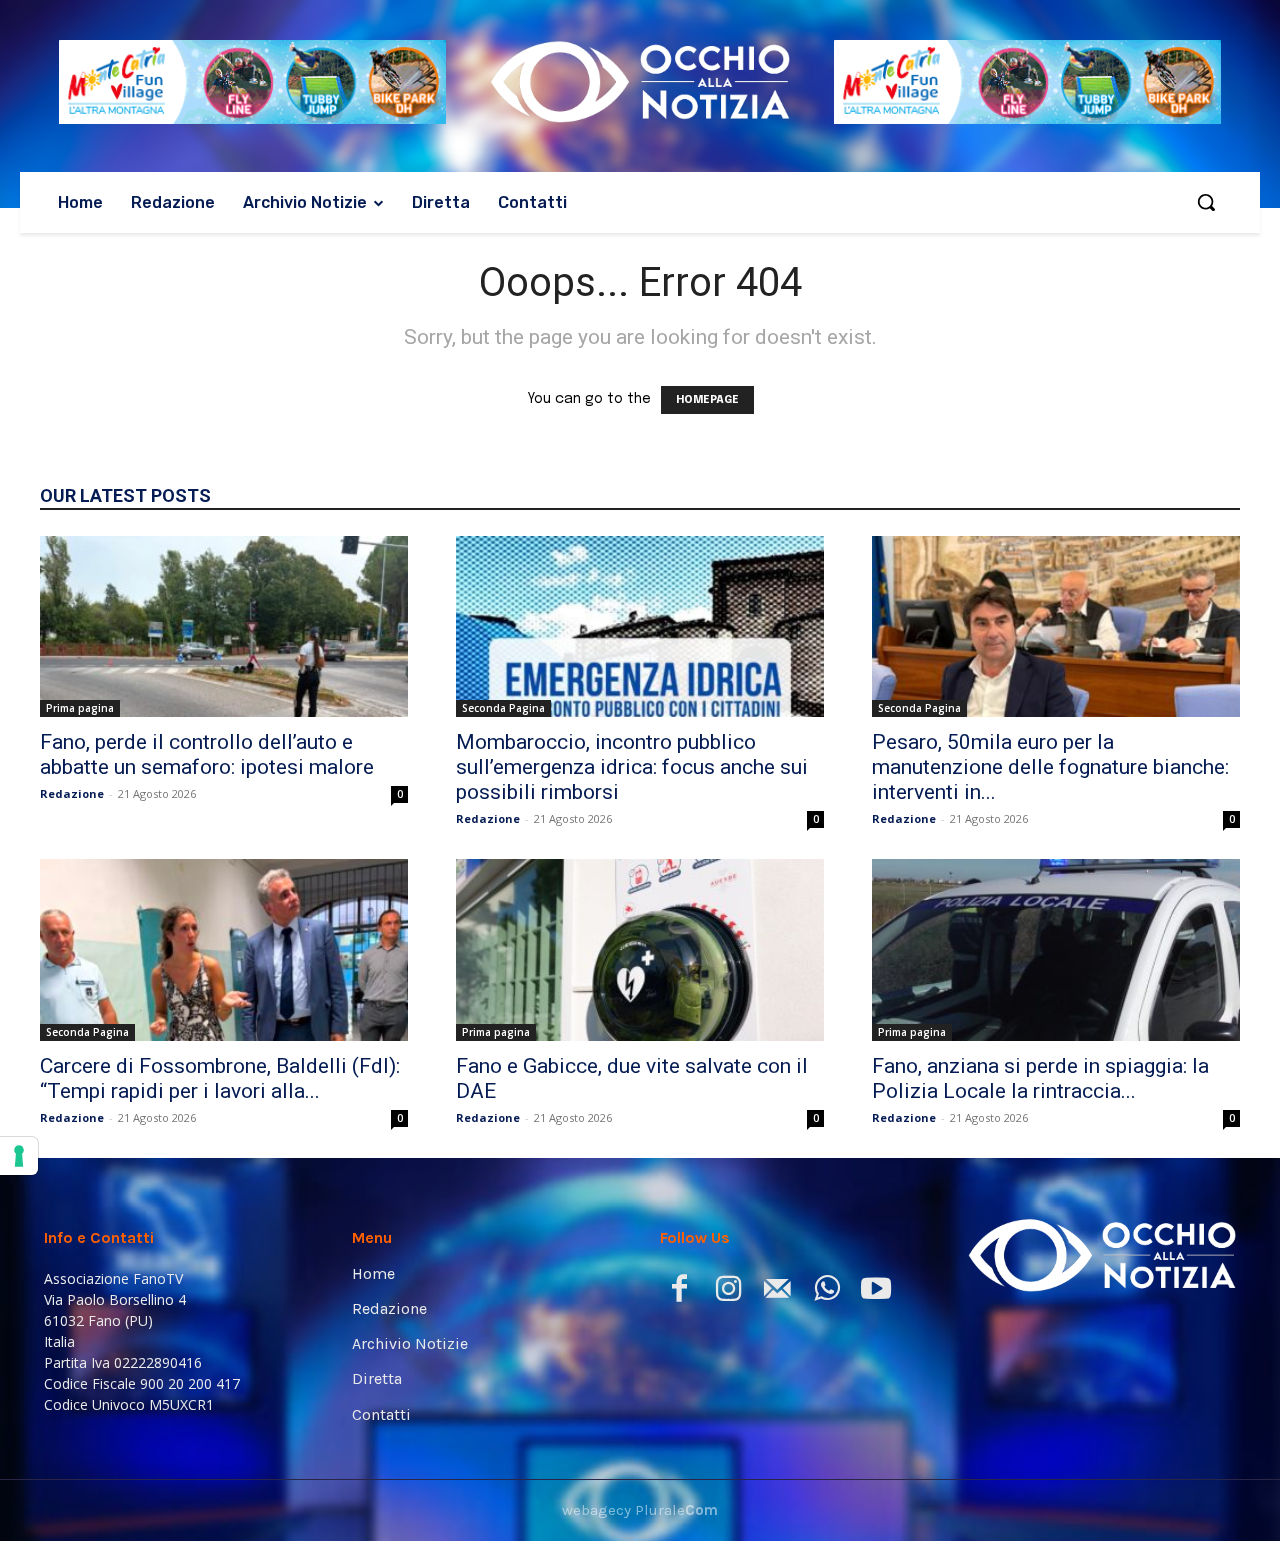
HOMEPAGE (707, 400)
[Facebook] (679, 1292)
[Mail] (777, 1292)
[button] (1206, 202)
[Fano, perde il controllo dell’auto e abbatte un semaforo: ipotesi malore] (224, 627)
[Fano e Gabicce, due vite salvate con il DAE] (640, 950)
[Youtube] (875, 1292)
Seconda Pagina (503, 708)
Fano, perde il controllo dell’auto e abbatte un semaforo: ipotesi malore (207, 754)
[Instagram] (728, 1292)
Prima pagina (80, 708)
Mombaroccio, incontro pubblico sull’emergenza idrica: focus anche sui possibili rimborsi (632, 767)
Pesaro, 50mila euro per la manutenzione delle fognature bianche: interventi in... (1050, 767)
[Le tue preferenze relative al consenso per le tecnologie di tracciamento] (19, 1156)
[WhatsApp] (826, 1292)
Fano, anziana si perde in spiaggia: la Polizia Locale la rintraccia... (1040, 1078)
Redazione (72, 793)
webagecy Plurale (640, 1510)
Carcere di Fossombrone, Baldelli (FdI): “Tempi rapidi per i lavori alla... (220, 1078)
